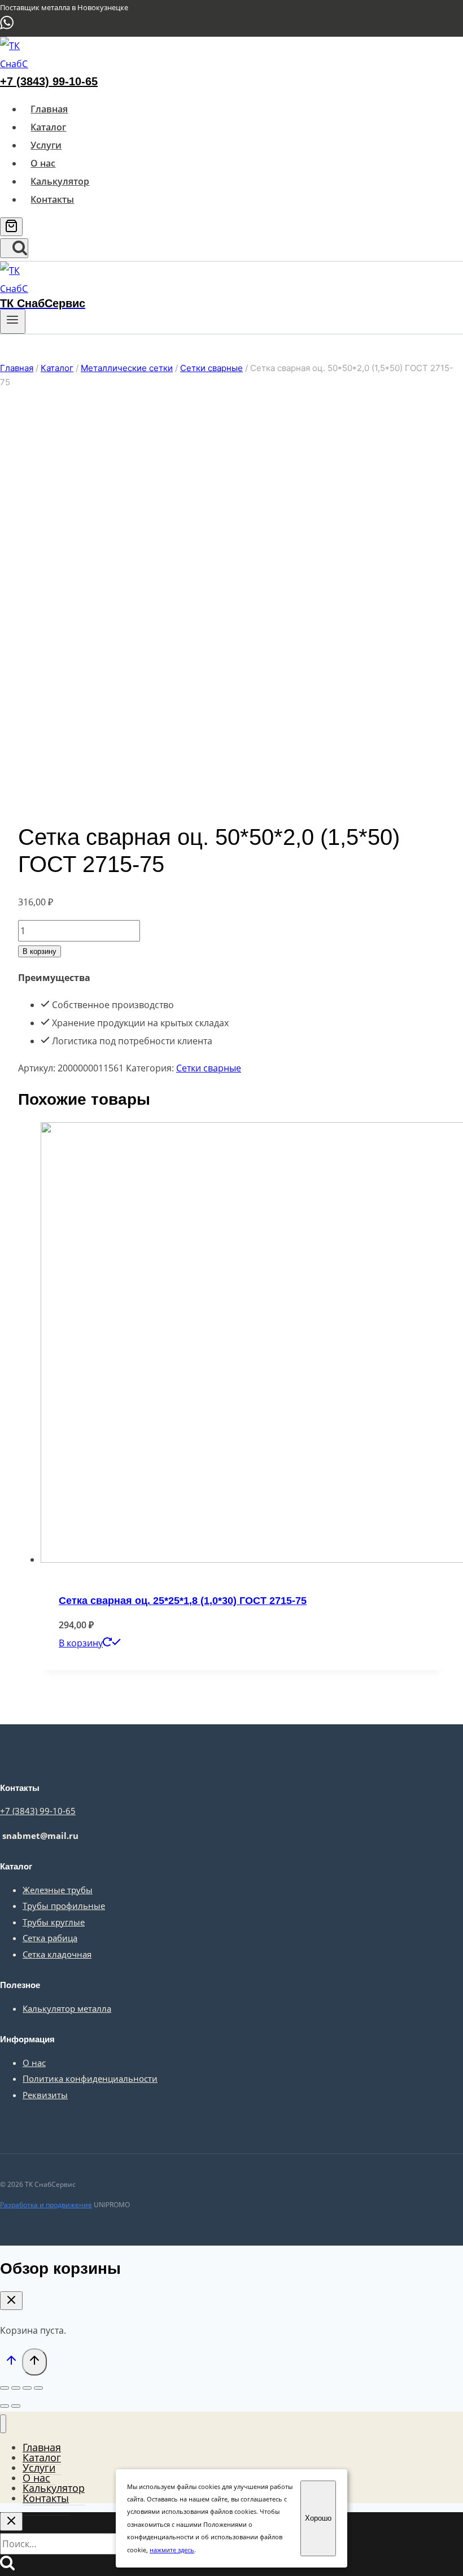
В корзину (40, 951)
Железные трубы (58, 1890)
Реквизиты (45, 2095)
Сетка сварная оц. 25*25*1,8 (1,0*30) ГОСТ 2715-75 (183, 1601)
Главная (49, 109)
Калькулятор (60, 181)
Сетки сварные (209, 1068)
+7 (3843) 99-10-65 (49, 81)
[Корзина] (11, 227)
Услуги (46, 145)
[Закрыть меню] (3, 2424)
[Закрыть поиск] (11, 2521)
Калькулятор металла (67, 2008)
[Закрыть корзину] (11, 2301)
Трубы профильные (64, 1906)
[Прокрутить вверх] (11, 2363)
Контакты (52, 199)
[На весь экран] (27, 2388)
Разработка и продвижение (46, 2205)
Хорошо (318, 2518)
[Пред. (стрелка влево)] (5, 2406)
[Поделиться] (16, 2388)
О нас (43, 163)
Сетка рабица (50, 1938)
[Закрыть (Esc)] (5, 2388)
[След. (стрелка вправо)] (16, 2406)
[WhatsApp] (7, 27)
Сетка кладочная (57, 1954)
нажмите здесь (172, 2550)
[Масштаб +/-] (38, 2388)
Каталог (48, 127)
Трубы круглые (54, 1922)
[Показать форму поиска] (14, 248)
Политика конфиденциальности (90, 2078)
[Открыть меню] (13, 321)
